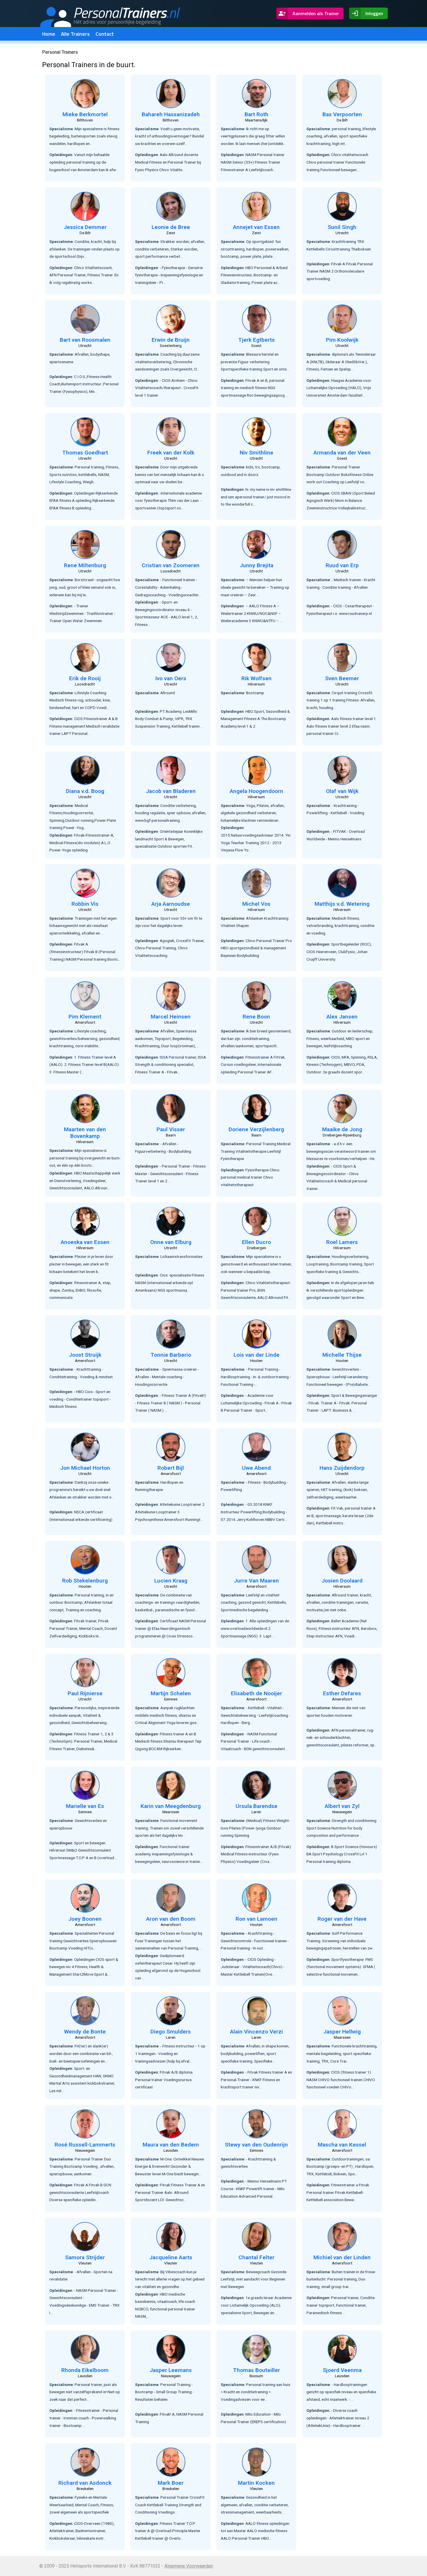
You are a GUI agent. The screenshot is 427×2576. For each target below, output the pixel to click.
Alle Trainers (75, 34)
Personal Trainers (60, 52)
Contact (105, 34)
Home (49, 34)
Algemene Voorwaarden (189, 2566)
